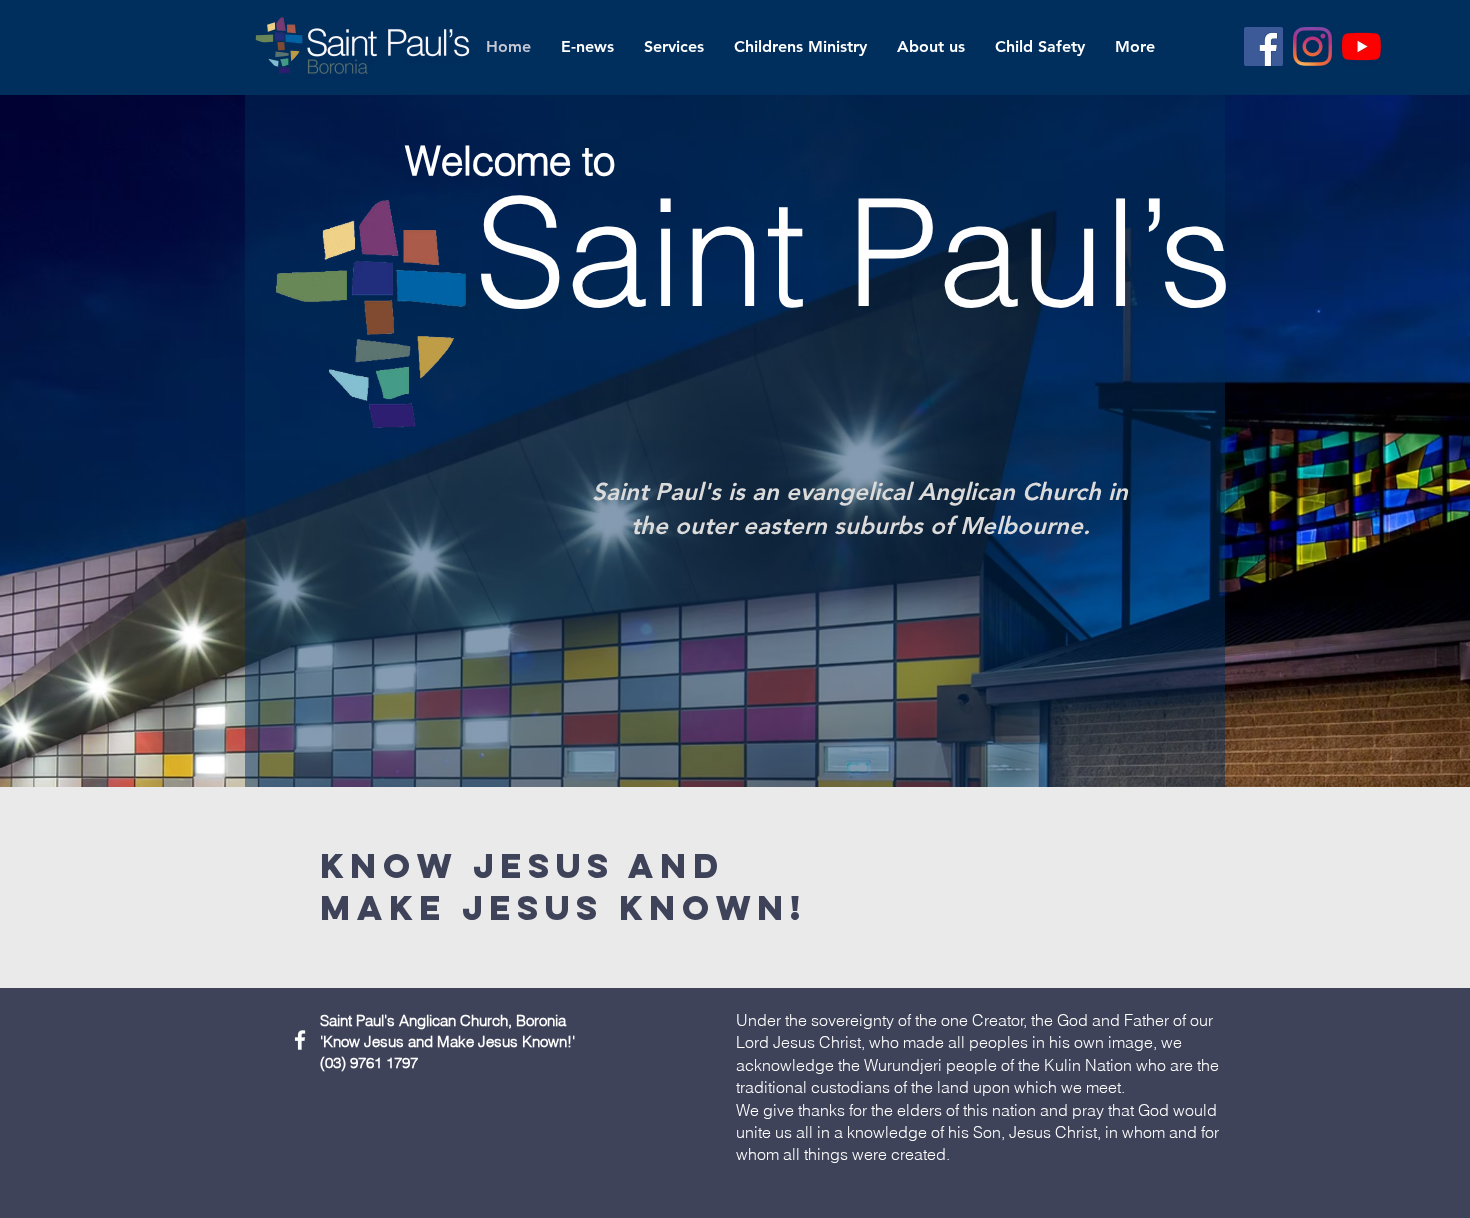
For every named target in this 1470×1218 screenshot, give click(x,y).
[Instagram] (1312, 46)
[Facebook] (1263, 46)
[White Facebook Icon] (300, 1040)
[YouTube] (1361, 46)
